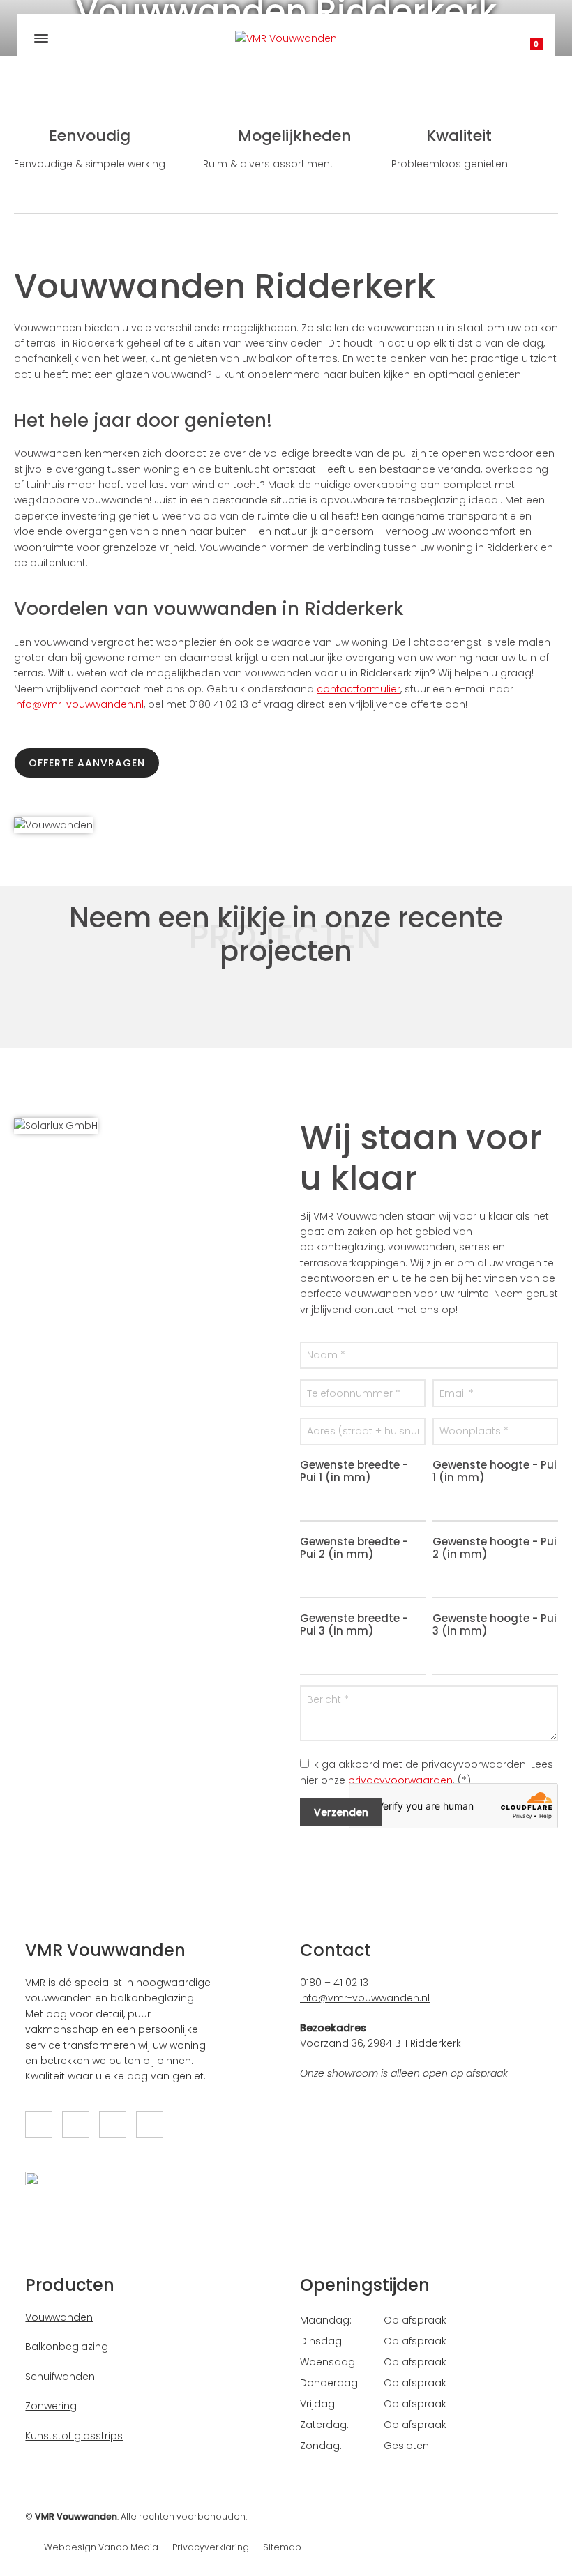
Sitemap (282, 2547)
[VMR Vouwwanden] (286, 38)
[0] (522, 49)
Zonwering (51, 2406)
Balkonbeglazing (67, 2347)
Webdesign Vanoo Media (101, 2547)
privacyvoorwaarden (400, 1780)
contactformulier (359, 689)
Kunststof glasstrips (74, 2436)
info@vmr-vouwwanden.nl (79, 704)
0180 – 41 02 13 (334, 1983)
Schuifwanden (61, 2377)
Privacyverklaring (211, 2547)
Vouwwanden (59, 2317)
